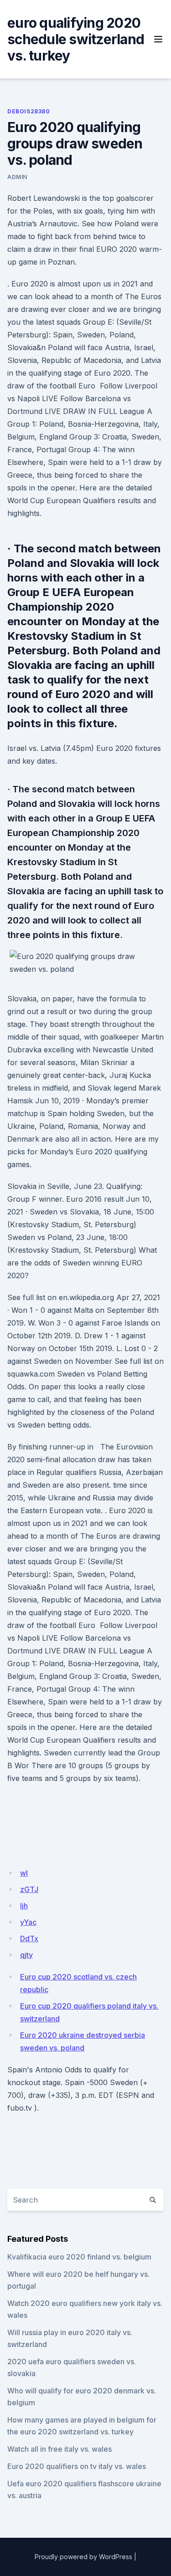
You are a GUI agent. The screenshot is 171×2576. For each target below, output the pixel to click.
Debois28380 (29, 111)
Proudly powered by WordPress (83, 2557)
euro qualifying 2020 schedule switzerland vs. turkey (76, 39)
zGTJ (29, 1889)
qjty (26, 1955)
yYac (28, 1922)
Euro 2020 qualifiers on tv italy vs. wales (77, 2466)
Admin (17, 177)
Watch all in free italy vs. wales (60, 2449)
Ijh (24, 1906)
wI (24, 1873)
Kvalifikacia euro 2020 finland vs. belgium (79, 2257)
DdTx (29, 1938)
